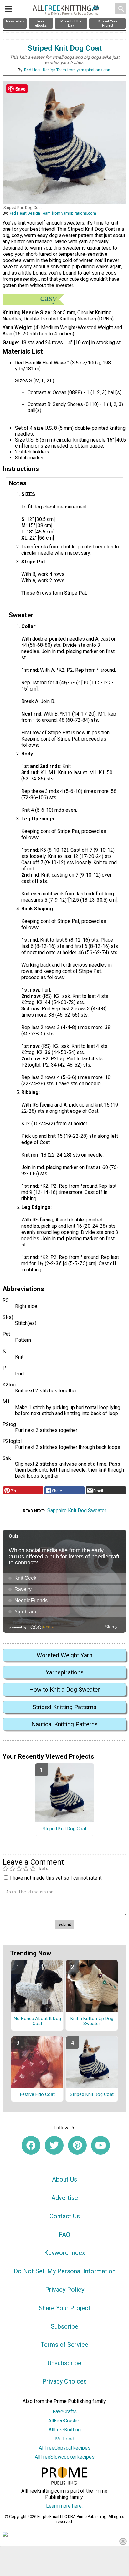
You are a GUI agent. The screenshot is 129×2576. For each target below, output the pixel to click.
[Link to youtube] (101, 2145)
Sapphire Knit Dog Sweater (77, 1511)
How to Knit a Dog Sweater (64, 1689)
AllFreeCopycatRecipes (65, 2448)
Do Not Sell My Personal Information (65, 2271)
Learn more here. (64, 2506)
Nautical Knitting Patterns (64, 1724)
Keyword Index (65, 2253)
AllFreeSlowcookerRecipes (65, 2457)
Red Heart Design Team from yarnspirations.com (68, 70)
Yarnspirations (65, 1672)
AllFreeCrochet (64, 2421)
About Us (64, 2179)
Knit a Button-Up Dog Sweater (92, 2021)
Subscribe (64, 2326)
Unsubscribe (64, 2363)
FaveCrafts (65, 2412)
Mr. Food (65, 2439)
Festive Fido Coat (37, 2095)
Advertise (65, 2198)
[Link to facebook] (31, 2145)
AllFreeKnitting (65, 2430)
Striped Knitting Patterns (64, 1707)
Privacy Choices (64, 2381)
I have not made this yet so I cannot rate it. (56, 1878)
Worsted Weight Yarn (64, 1655)
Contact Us (65, 2216)
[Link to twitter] (54, 2145)
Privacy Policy (65, 2290)
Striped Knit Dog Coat (64, 1829)
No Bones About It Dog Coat (37, 2021)
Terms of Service (64, 2345)
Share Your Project (65, 2308)
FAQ (64, 2235)
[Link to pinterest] (77, 2145)
